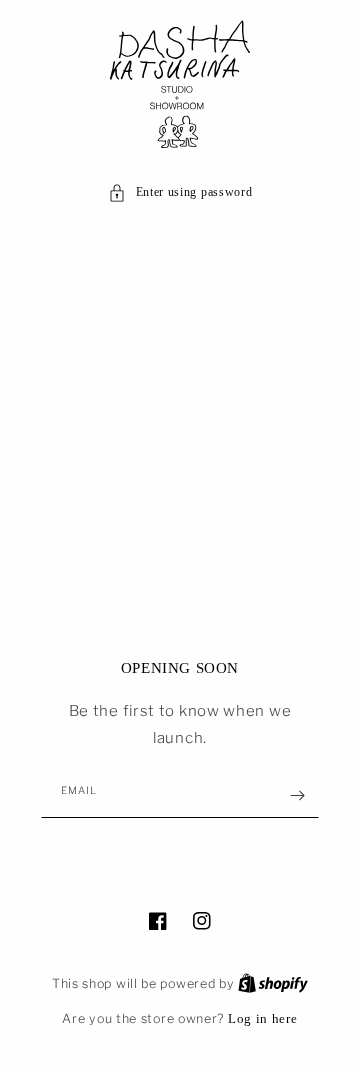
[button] (180, 193)
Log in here (263, 1018)
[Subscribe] (297, 795)
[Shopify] (273, 983)
